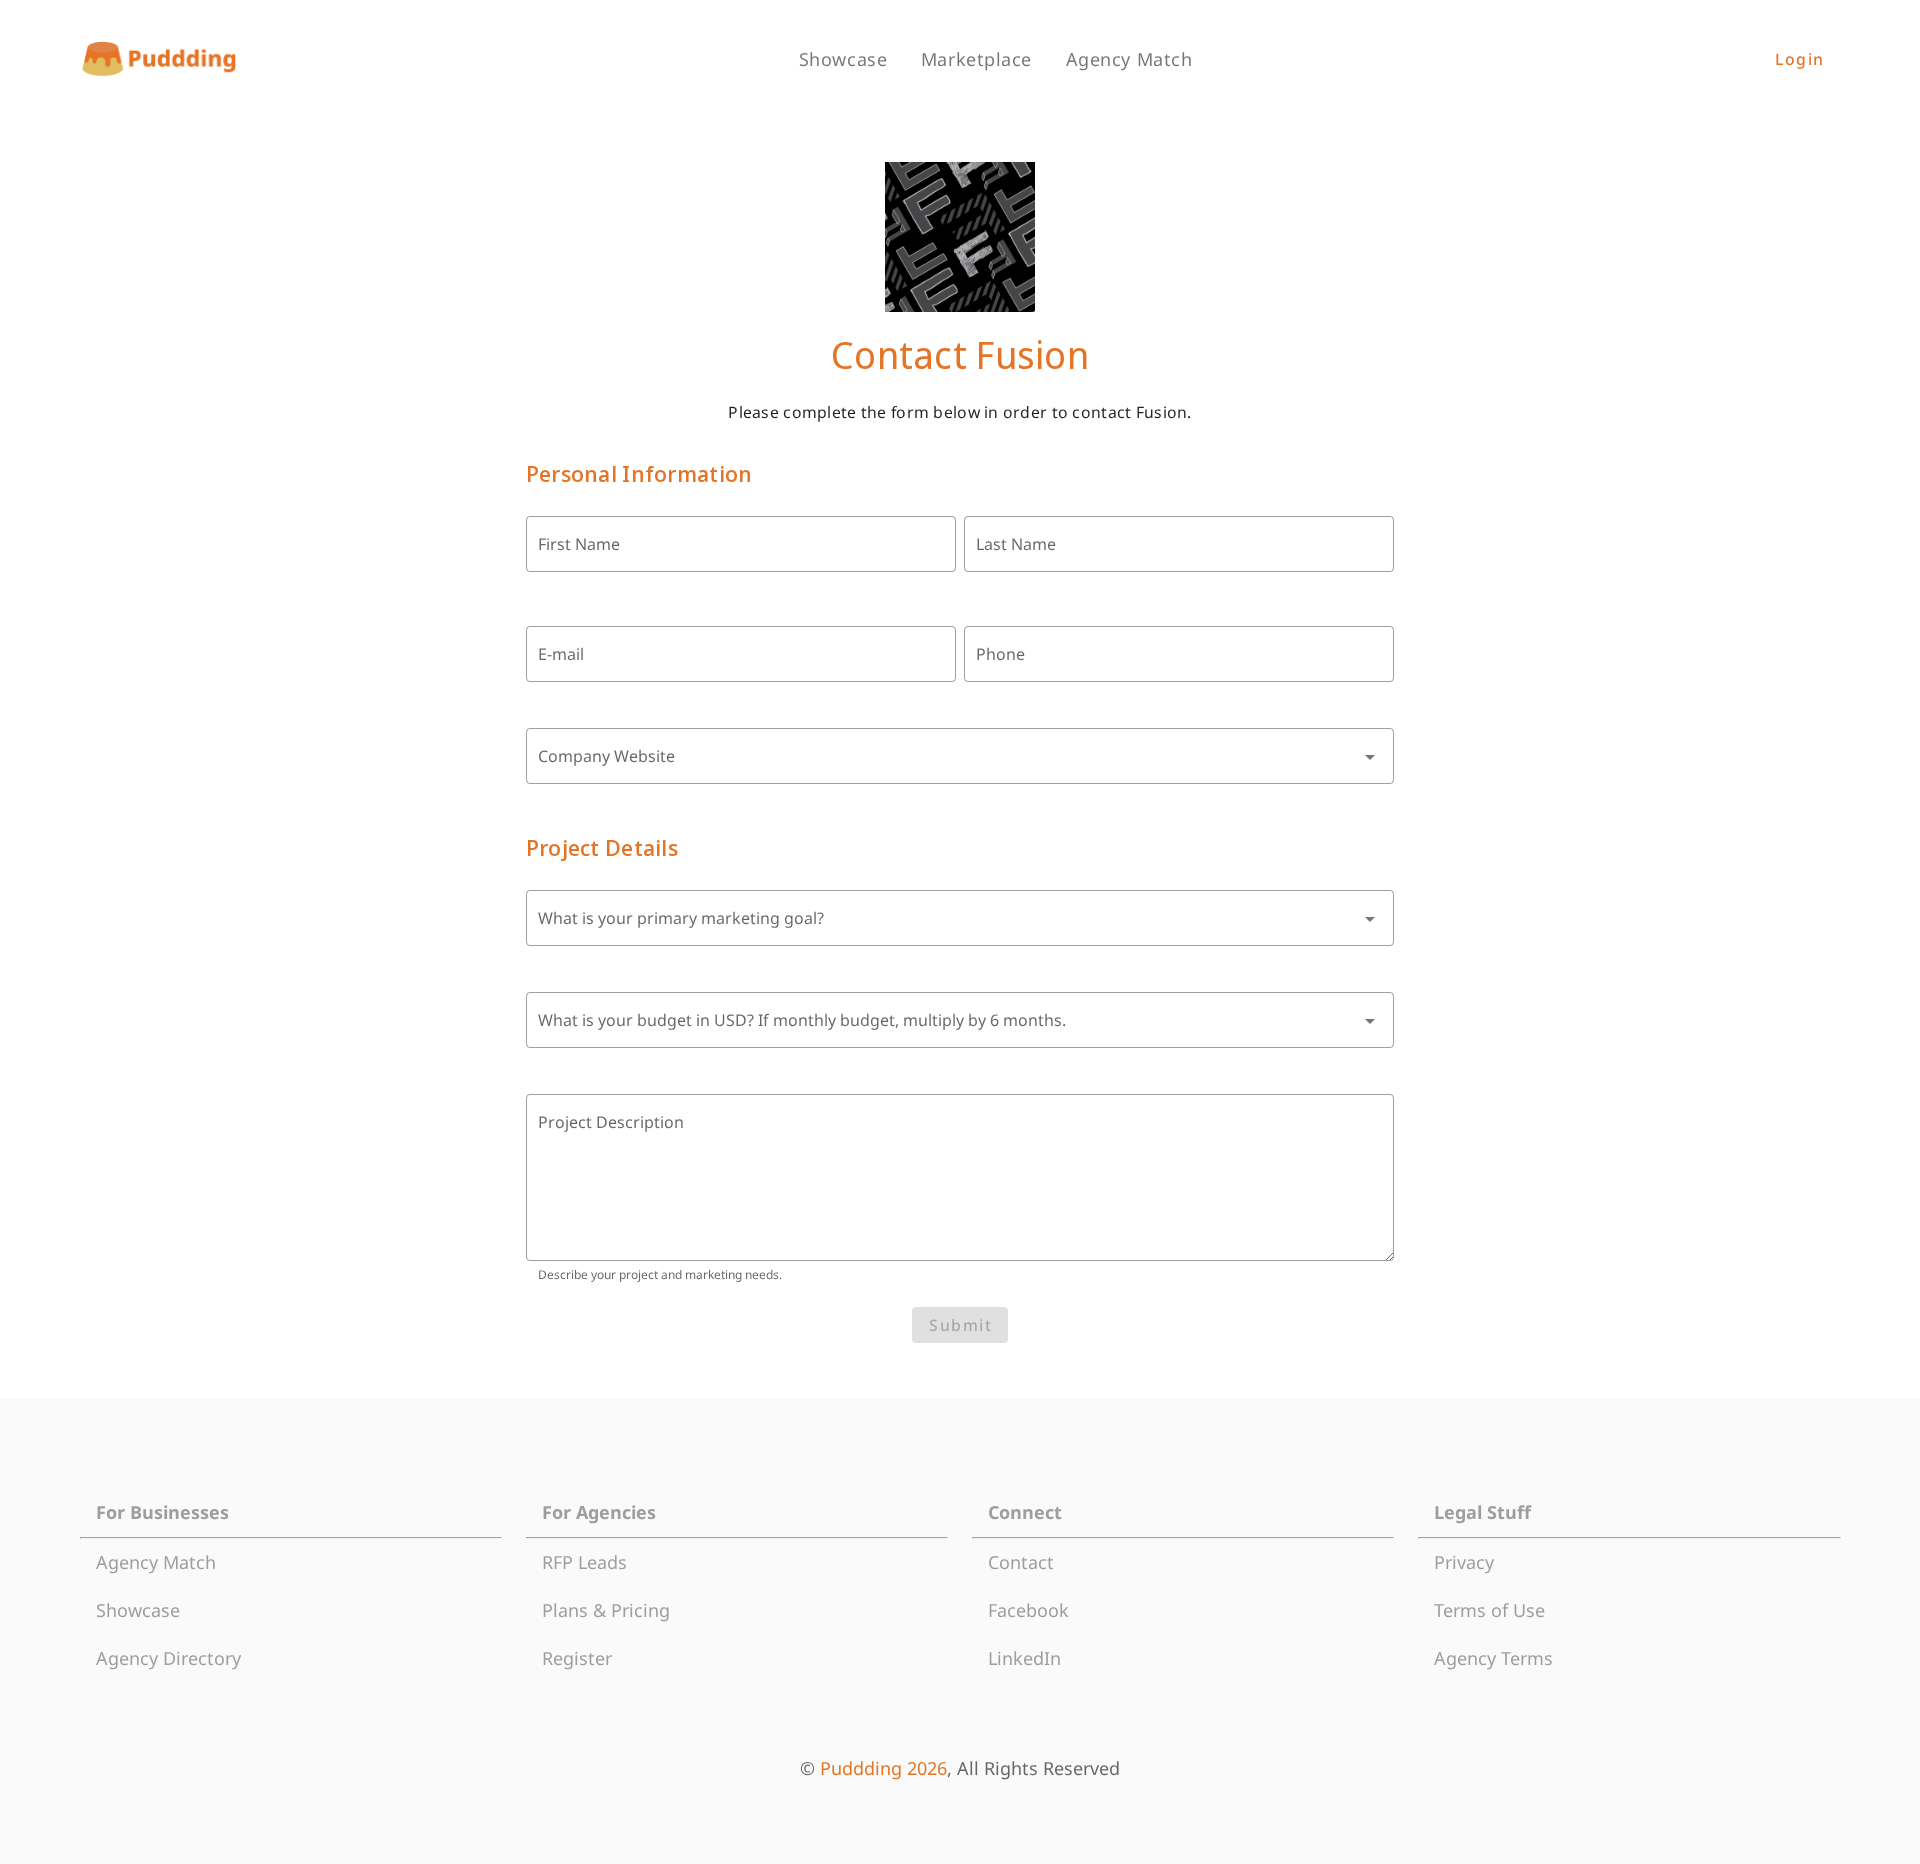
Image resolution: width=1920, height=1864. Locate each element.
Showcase (138, 1610)
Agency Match (156, 1562)
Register (577, 1658)
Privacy (1464, 1562)
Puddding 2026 (883, 1768)
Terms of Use (1489, 1610)
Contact (1021, 1562)
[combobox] (960, 756)
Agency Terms (1493, 1658)
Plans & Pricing (606, 1610)
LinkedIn (1024, 1658)
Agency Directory (168, 1658)
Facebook (1028, 1610)
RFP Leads (584, 1562)
